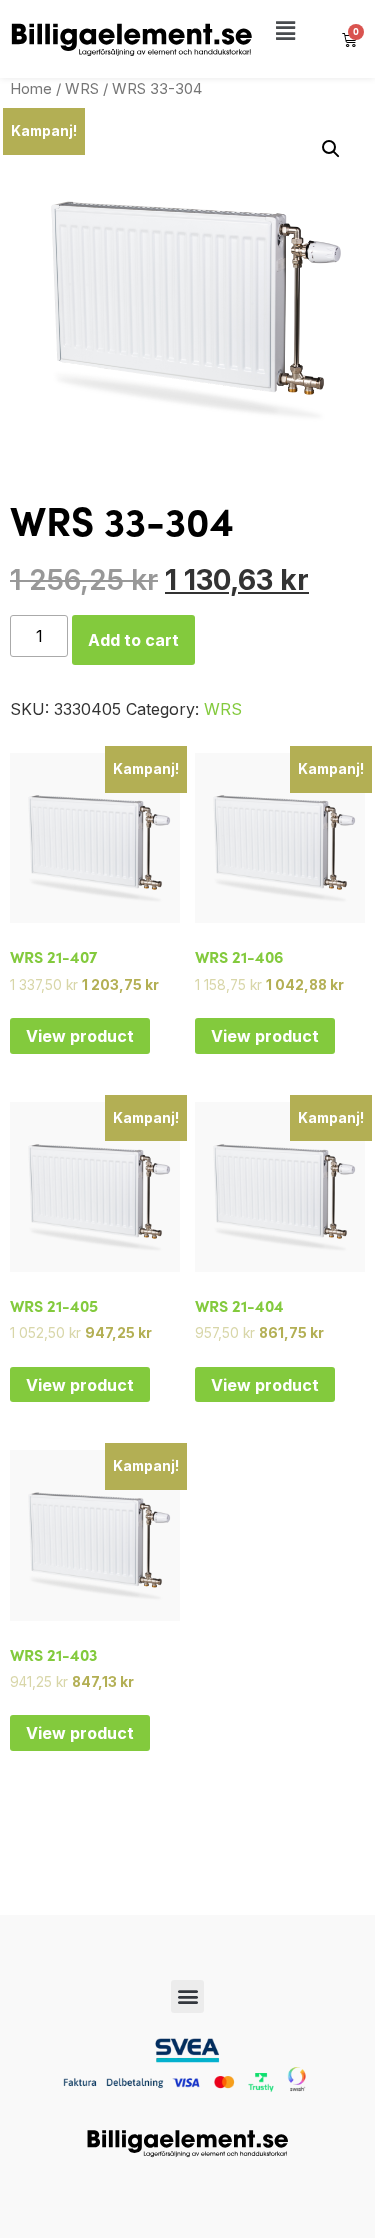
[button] (285, 31)
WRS (82, 89)
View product (80, 1036)
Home (31, 89)
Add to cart (133, 640)
